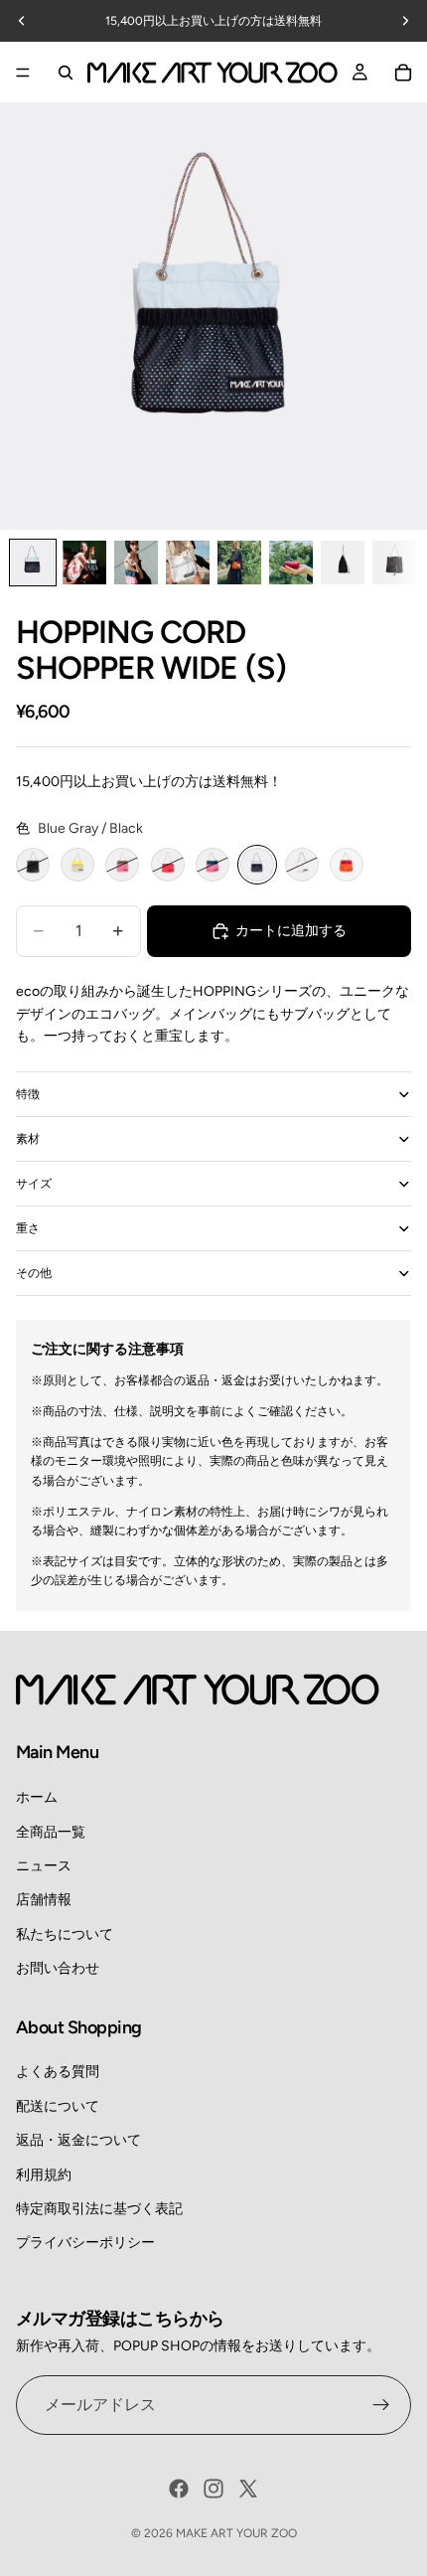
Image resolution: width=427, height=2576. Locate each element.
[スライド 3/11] (136, 563)
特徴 (28, 1094)
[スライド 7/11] (343, 563)
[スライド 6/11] (291, 563)
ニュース (44, 1866)
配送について (58, 2106)
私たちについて (65, 1934)
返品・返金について (78, 2140)
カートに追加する (291, 931)
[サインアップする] (381, 2406)
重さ (28, 1228)
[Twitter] (248, 2489)
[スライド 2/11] (84, 563)
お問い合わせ (58, 1968)
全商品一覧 (51, 1832)
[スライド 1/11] (33, 563)
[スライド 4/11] (188, 563)
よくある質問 (58, 2072)
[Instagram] (213, 2489)
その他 (34, 1273)
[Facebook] (179, 2489)
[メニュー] (23, 73)
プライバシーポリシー (85, 2243)
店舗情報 (44, 1900)
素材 (28, 1139)
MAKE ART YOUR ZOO (236, 2533)
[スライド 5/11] (239, 563)
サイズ (34, 1184)
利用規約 (44, 2175)
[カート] (403, 73)
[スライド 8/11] (394, 563)
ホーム (37, 1797)
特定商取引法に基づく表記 (99, 2209)
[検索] (66, 73)
